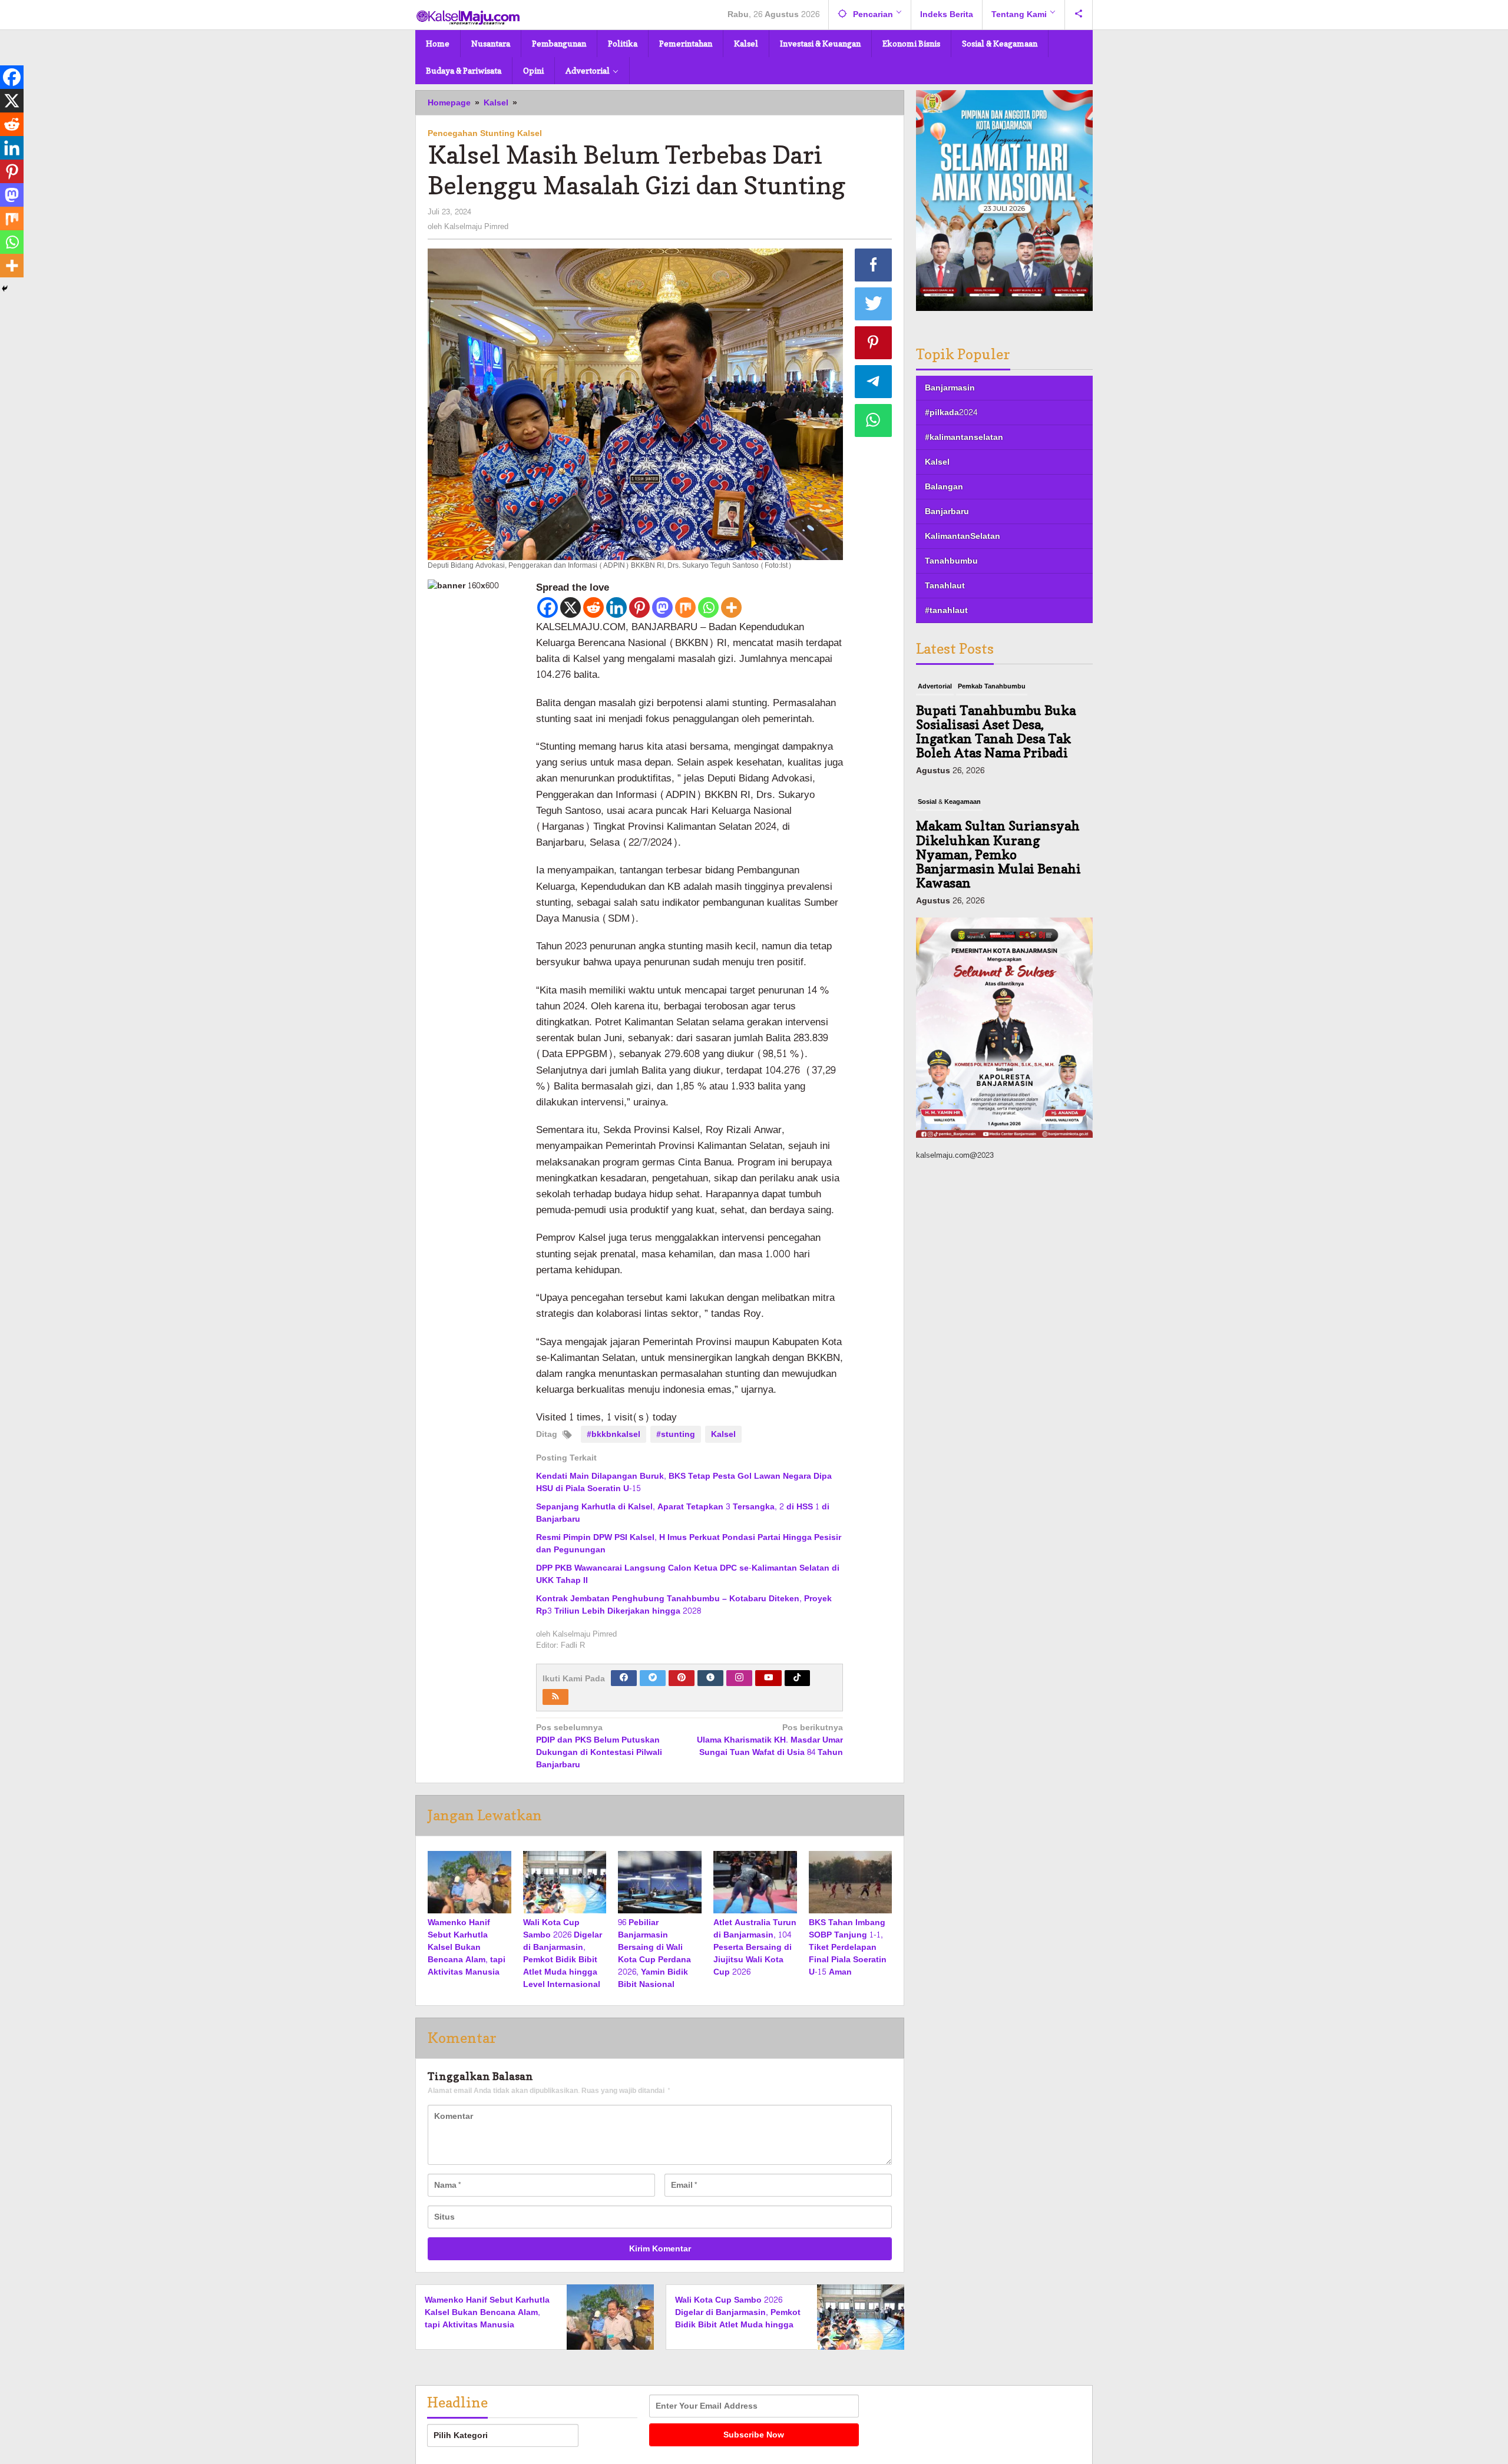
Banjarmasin (950, 388)
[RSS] (555, 1697)
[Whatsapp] (708, 607)
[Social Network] (1079, 15)
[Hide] (5, 289)
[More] (731, 607)
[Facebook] (548, 607)
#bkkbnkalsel (614, 1434)
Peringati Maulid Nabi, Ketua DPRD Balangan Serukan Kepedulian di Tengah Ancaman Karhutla (999, 862)
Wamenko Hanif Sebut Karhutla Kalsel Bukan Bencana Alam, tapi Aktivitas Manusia (467, 1947)
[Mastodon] (662, 607)
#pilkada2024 (951, 413)
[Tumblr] (710, 1678)
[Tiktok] (797, 1678)
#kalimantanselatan (964, 437)
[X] (571, 607)
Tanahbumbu (951, 561)
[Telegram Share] (874, 382)
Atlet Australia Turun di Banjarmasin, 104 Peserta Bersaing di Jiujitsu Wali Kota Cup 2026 (755, 1947)
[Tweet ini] (874, 304)
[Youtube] (769, 1678)
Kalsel (723, 1434)
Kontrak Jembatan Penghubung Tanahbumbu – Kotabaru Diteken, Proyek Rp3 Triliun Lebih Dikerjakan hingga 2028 (684, 1605)
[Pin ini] (874, 343)
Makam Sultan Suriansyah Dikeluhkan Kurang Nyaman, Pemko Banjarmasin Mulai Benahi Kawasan (998, 739)
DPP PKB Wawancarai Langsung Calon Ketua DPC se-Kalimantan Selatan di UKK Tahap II (688, 1574)
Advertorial (935, 817)
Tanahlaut (945, 586)
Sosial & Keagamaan (949, 686)
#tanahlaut (946, 610)
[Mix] (685, 607)
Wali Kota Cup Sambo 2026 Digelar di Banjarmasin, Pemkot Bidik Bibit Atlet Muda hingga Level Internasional (563, 1953)
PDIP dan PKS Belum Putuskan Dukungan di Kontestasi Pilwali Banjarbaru (599, 1747)
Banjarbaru (947, 511)
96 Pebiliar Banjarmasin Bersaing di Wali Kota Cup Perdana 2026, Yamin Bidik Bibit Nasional (654, 1953)
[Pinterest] (639, 607)
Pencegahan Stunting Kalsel (485, 133)
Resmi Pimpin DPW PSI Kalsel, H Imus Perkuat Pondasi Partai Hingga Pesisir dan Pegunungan (689, 1544)
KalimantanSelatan (963, 536)
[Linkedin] (616, 607)
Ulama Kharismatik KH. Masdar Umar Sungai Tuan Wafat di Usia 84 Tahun (770, 1741)
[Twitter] (653, 1678)
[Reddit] (593, 607)
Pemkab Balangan (986, 817)
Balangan (944, 487)
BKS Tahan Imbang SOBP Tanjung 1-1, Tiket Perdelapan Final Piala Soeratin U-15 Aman (848, 1947)
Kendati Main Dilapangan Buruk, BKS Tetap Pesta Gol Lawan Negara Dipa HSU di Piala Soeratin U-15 (684, 1482)
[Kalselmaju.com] (468, 19)
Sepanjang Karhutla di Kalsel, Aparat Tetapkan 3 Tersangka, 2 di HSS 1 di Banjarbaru (683, 1513)
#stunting (676, 1434)
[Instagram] (739, 1678)
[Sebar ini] (874, 265)
